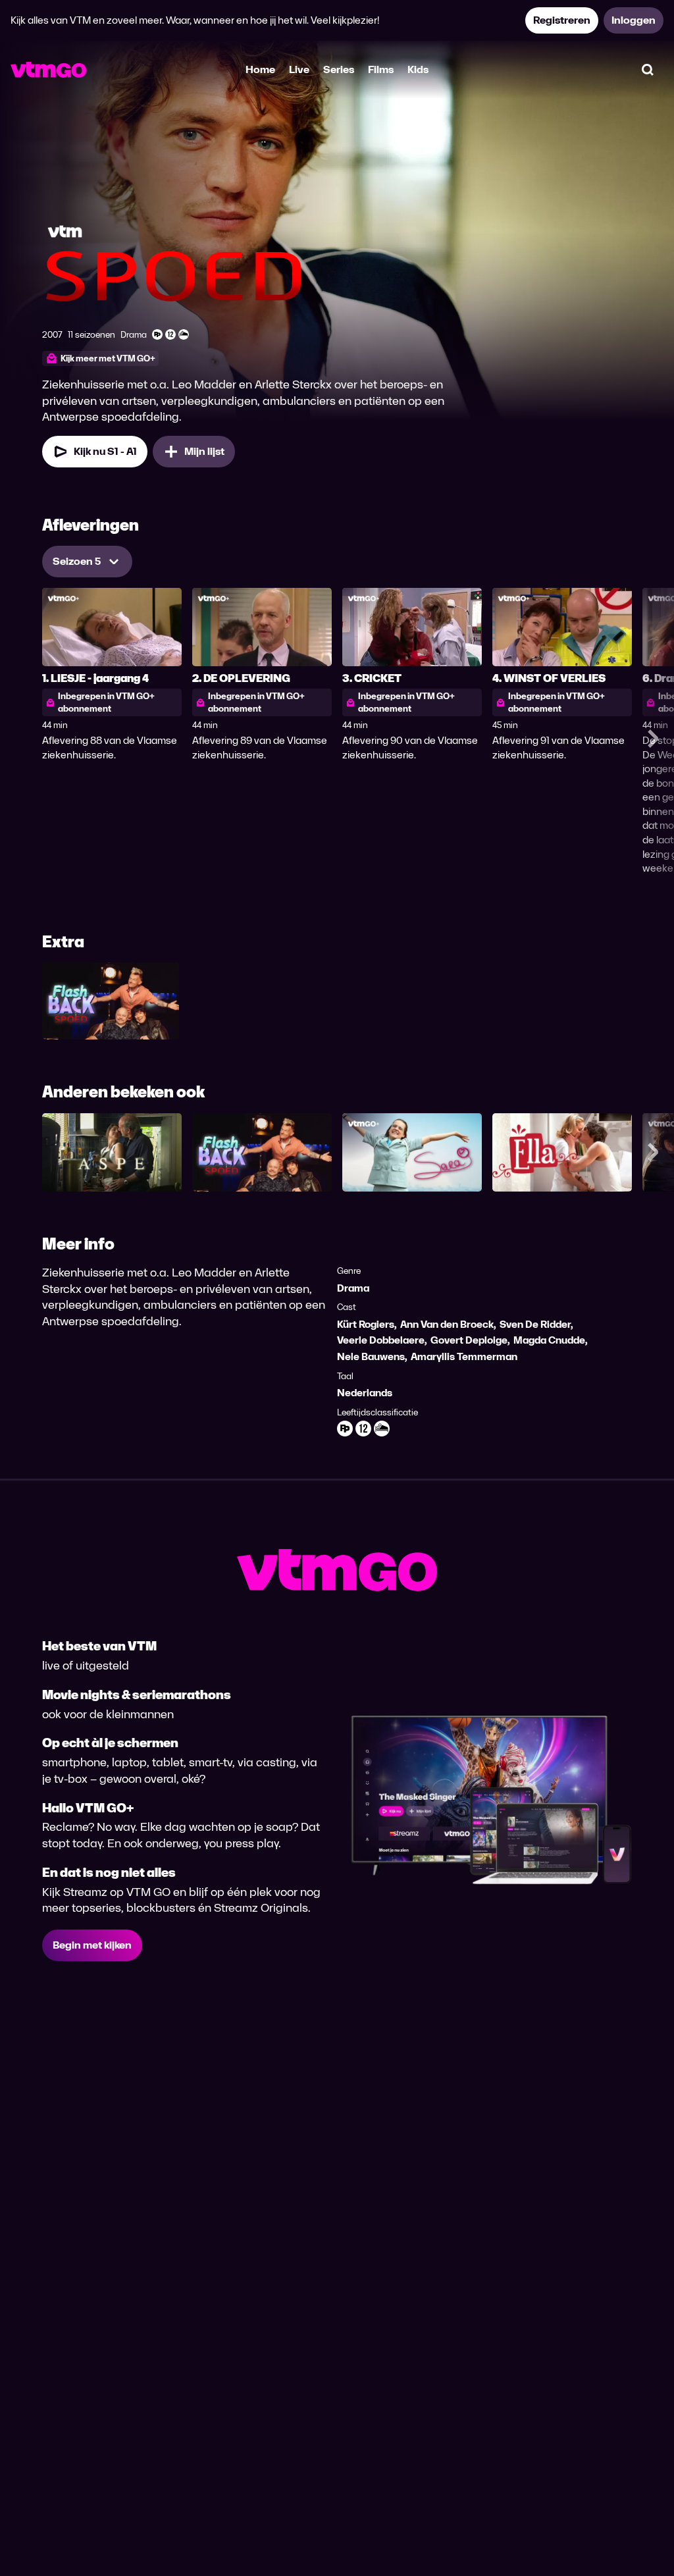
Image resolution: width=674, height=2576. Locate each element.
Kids (418, 69)
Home (260, 69)
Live (299, 69)
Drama (353, 1288)
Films (381, 69)
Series (339, 69)
